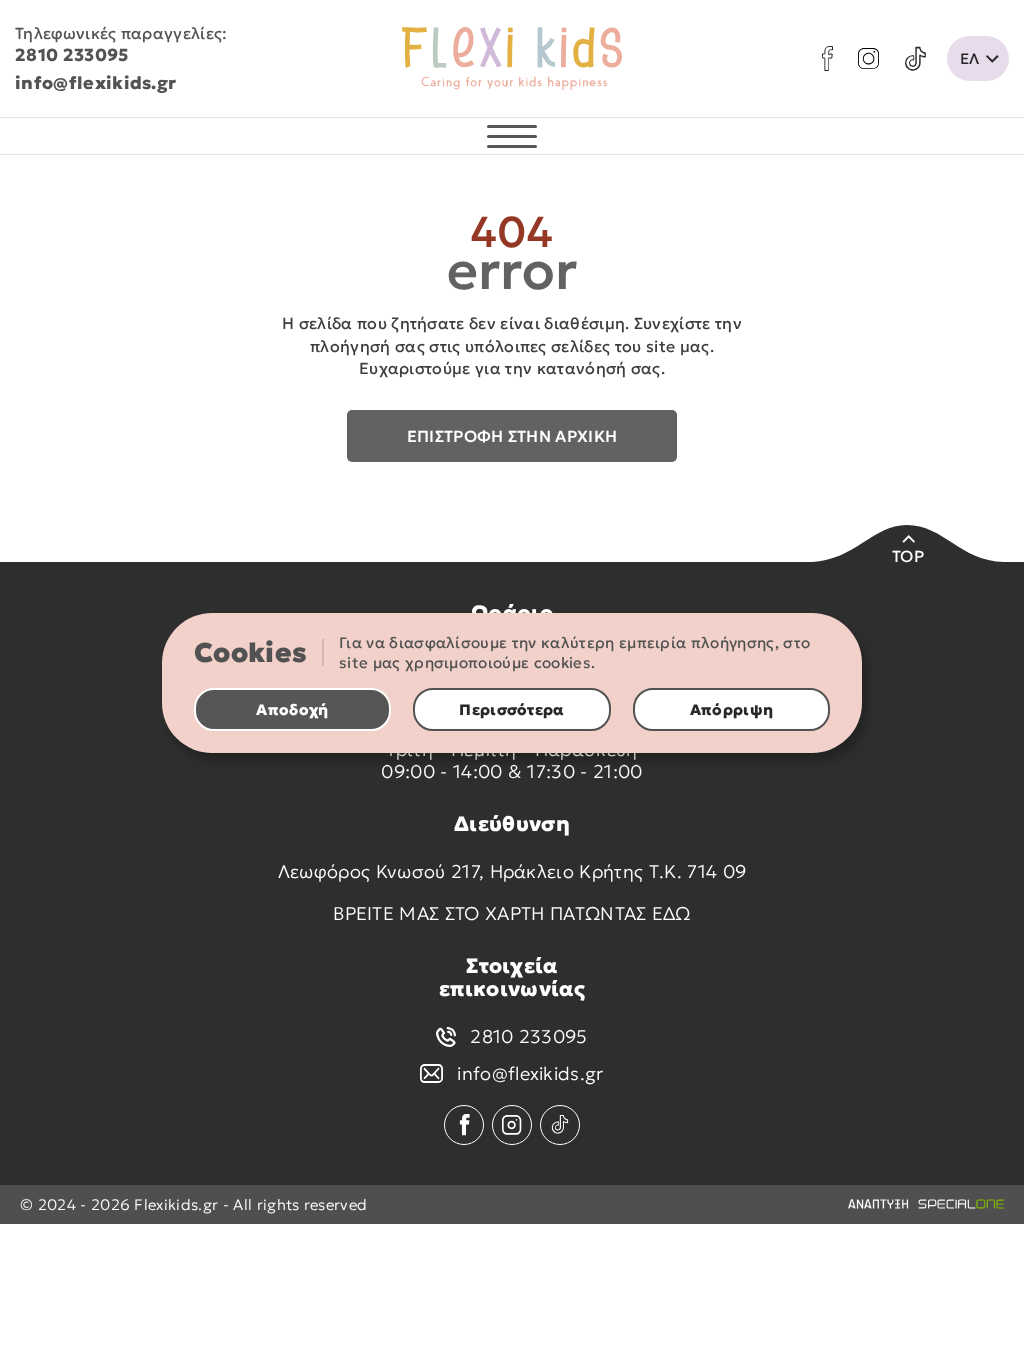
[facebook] (827, 58)
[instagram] (868, 58)
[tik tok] (915, 59)
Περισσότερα (512, 709)
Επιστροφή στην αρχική (512, 436)
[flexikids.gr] (512, 59)
